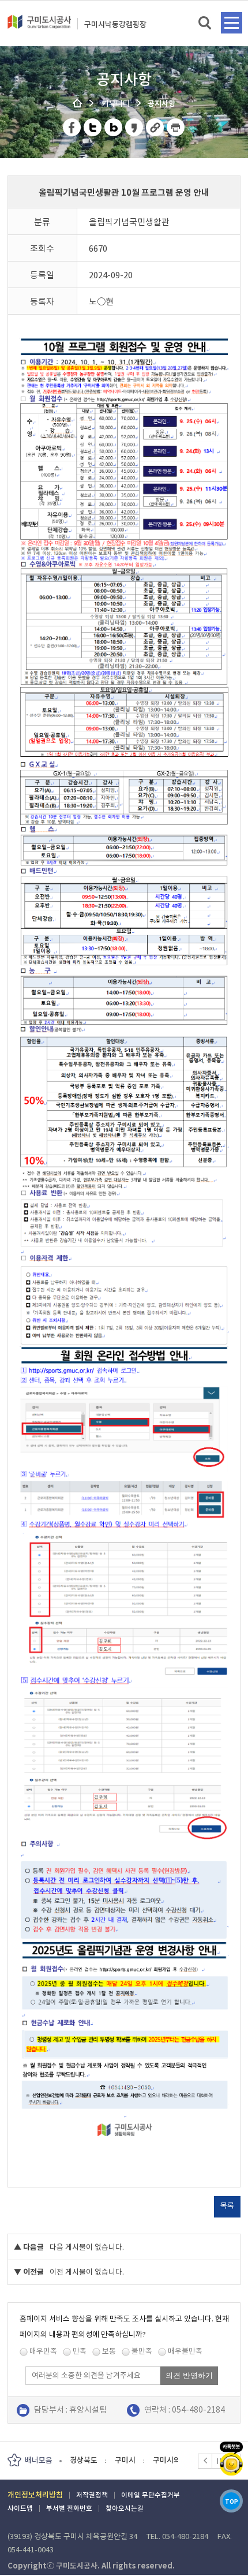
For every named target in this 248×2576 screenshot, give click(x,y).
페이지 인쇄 (176, 127)
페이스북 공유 (72, 127)
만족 (80, 2351)
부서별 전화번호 (69, 2508)
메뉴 (232, 23)
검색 (206, 23)
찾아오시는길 (125, 2508)
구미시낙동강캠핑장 (115, 25)
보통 (109, 2351)
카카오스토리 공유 (135, 127)
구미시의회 (125, 2460)
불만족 (142, 2351)
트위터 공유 (93, 127)
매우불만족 (185, 2351)
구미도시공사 (39, 27)
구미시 (80, 2460)
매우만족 (43, 2351)
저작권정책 (92, 2495)
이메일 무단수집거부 (151, 2495)
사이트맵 (20, 2508)
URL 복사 (155, 127)
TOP (232, 2502)
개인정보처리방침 (35, 2495)
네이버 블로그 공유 (114, 127)
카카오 (231, 2459)
